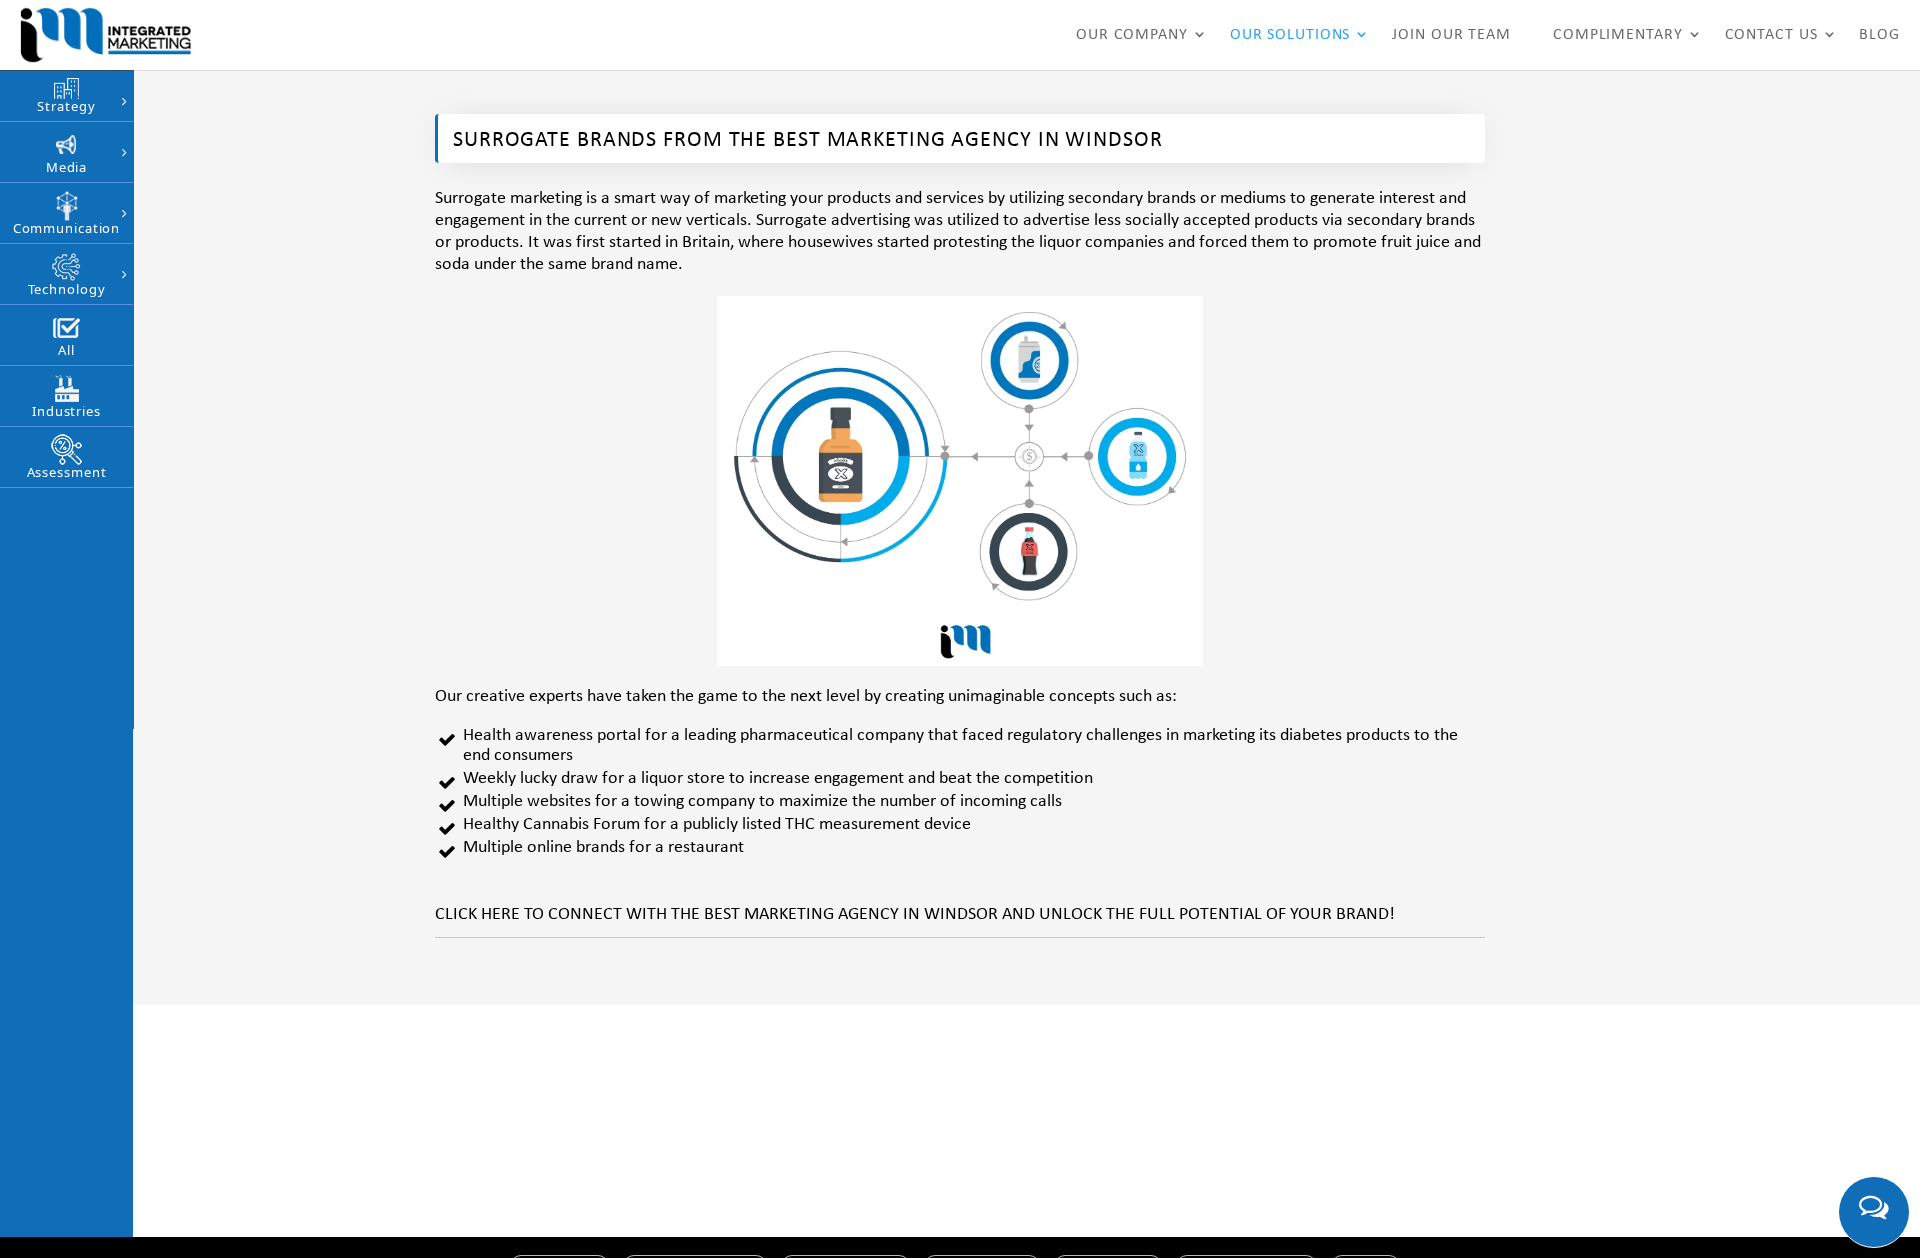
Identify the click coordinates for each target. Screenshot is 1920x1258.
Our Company (1132, 35)
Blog (1879, 35)
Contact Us (1771, 35)
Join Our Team (1451, 35)
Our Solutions (1290, 35)
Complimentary (1618, 35)
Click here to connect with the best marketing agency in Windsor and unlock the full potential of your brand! (915, 914)
